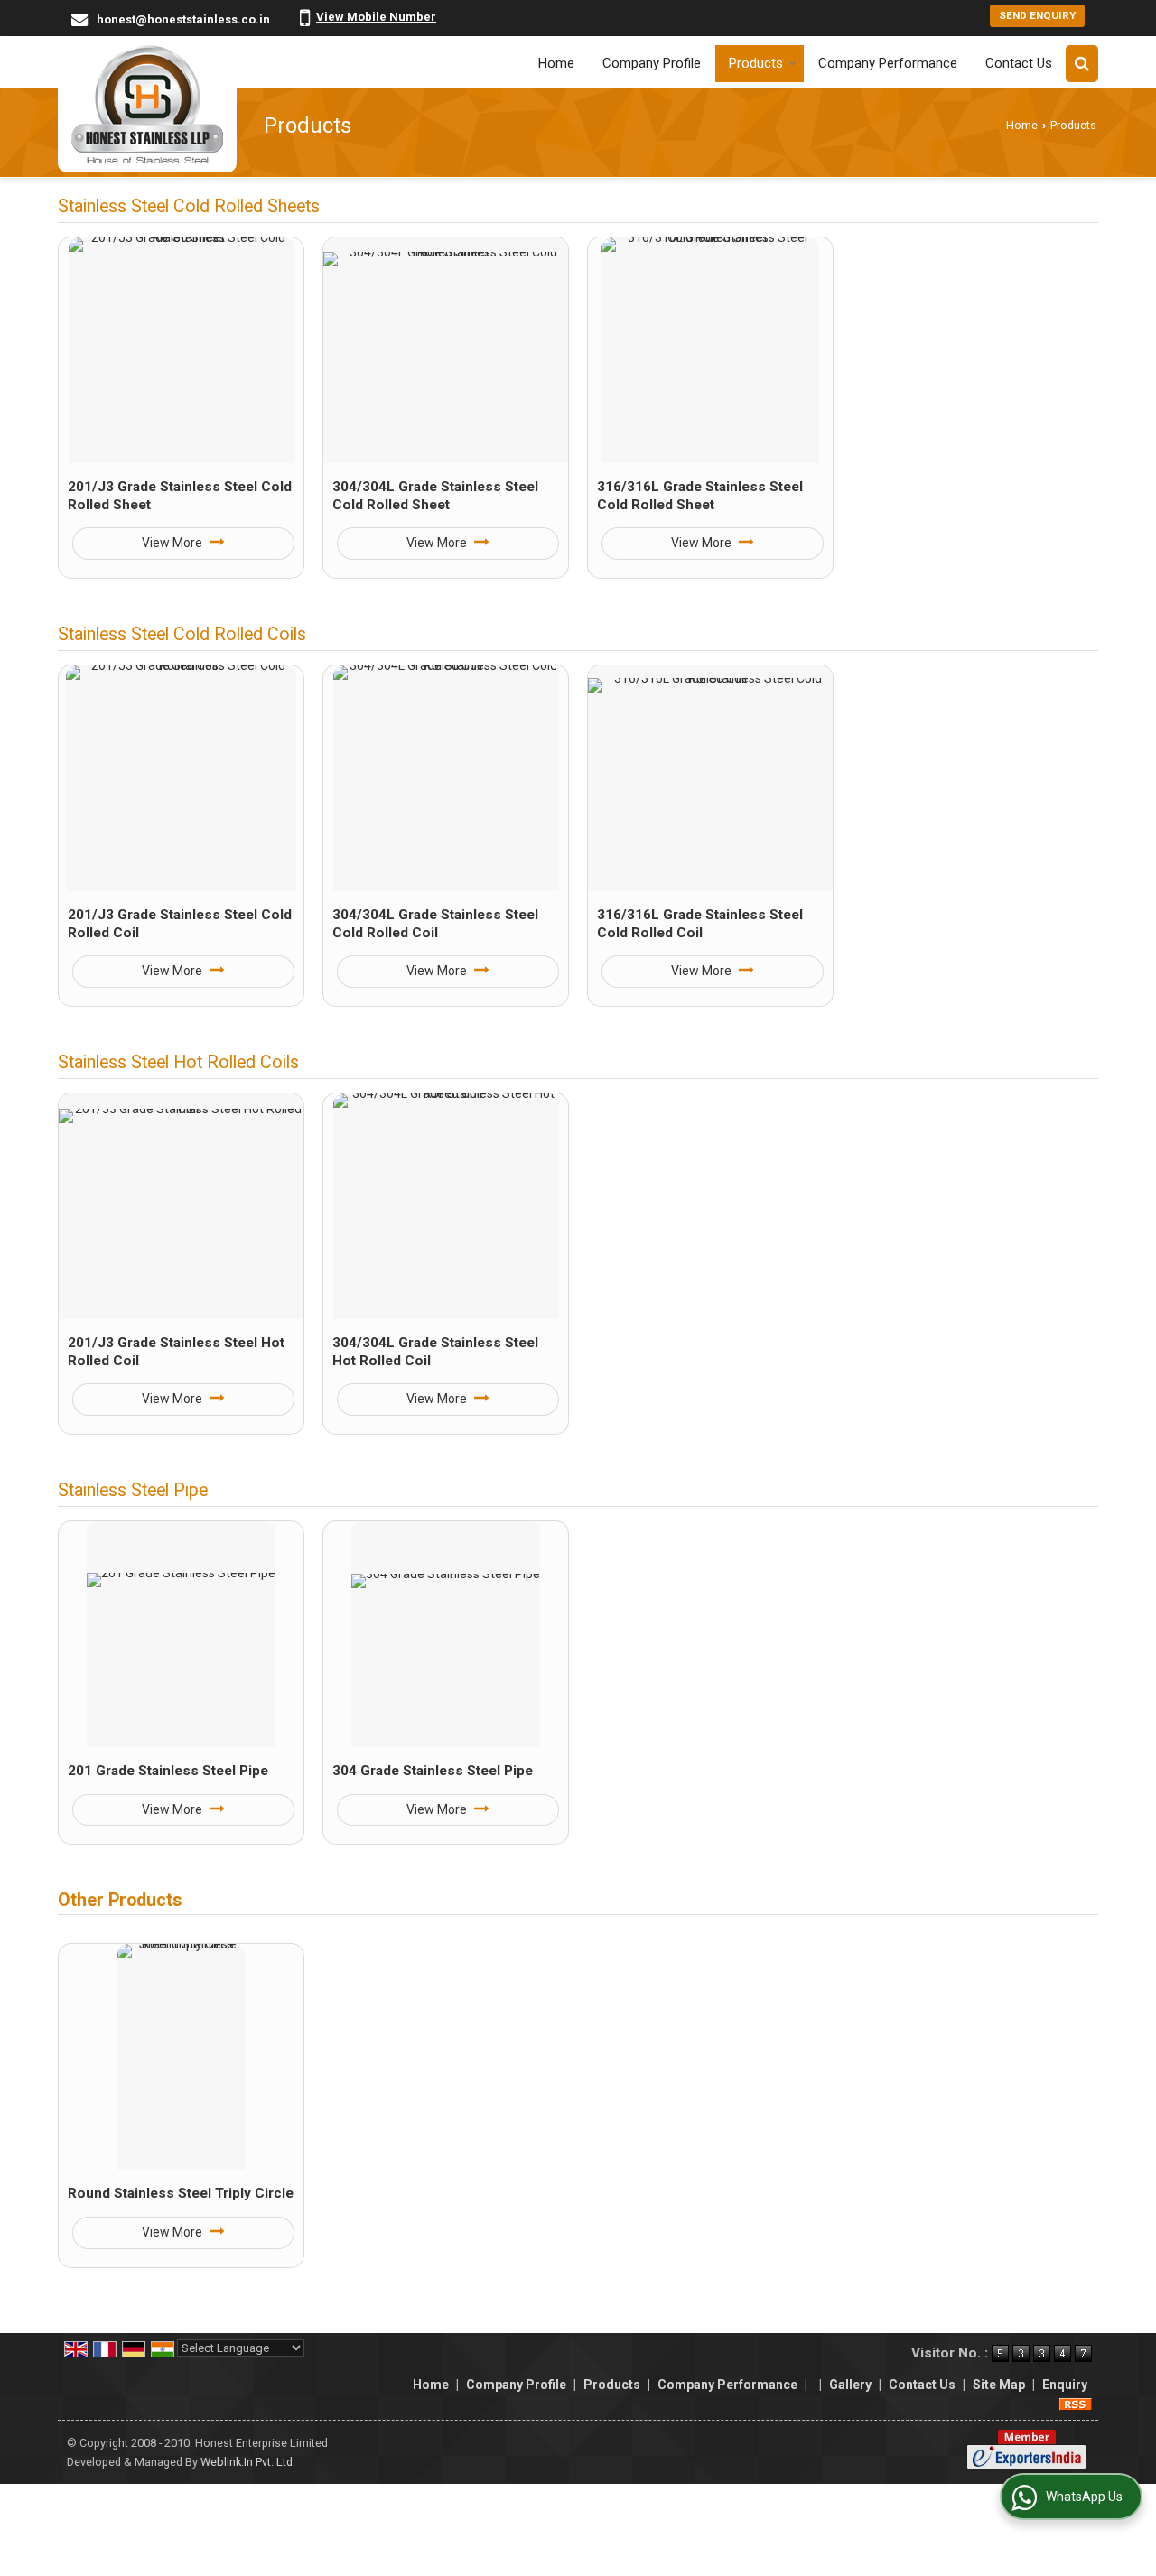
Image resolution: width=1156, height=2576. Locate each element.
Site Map (999, 2385)
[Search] (1082, 64)
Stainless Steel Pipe (133, 1490)
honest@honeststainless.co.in (183, 19)
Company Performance (888, 63)
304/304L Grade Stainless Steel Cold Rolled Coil (435, 924)
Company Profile (652, 63)
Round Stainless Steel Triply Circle (181, 2193)
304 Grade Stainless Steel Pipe (433, 1771)
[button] (376, 17)
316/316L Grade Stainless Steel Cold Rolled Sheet (700, 496)
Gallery (850, 2385)
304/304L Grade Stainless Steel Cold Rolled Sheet (435, 496)
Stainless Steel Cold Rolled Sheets (189, 206)
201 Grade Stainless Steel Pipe (168, 1771)
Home (556, 63)
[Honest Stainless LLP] (147, 104)
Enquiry (1065, 2385)
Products (756, 63)
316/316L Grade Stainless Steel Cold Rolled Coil (700, 924)
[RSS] (1076, 2404)
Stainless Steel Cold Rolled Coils (182, 634)
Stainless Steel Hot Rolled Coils (178, 1062)
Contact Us (1019, 63)
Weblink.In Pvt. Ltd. (248, 2462)
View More (173, 543)
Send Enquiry (1037, 15)
